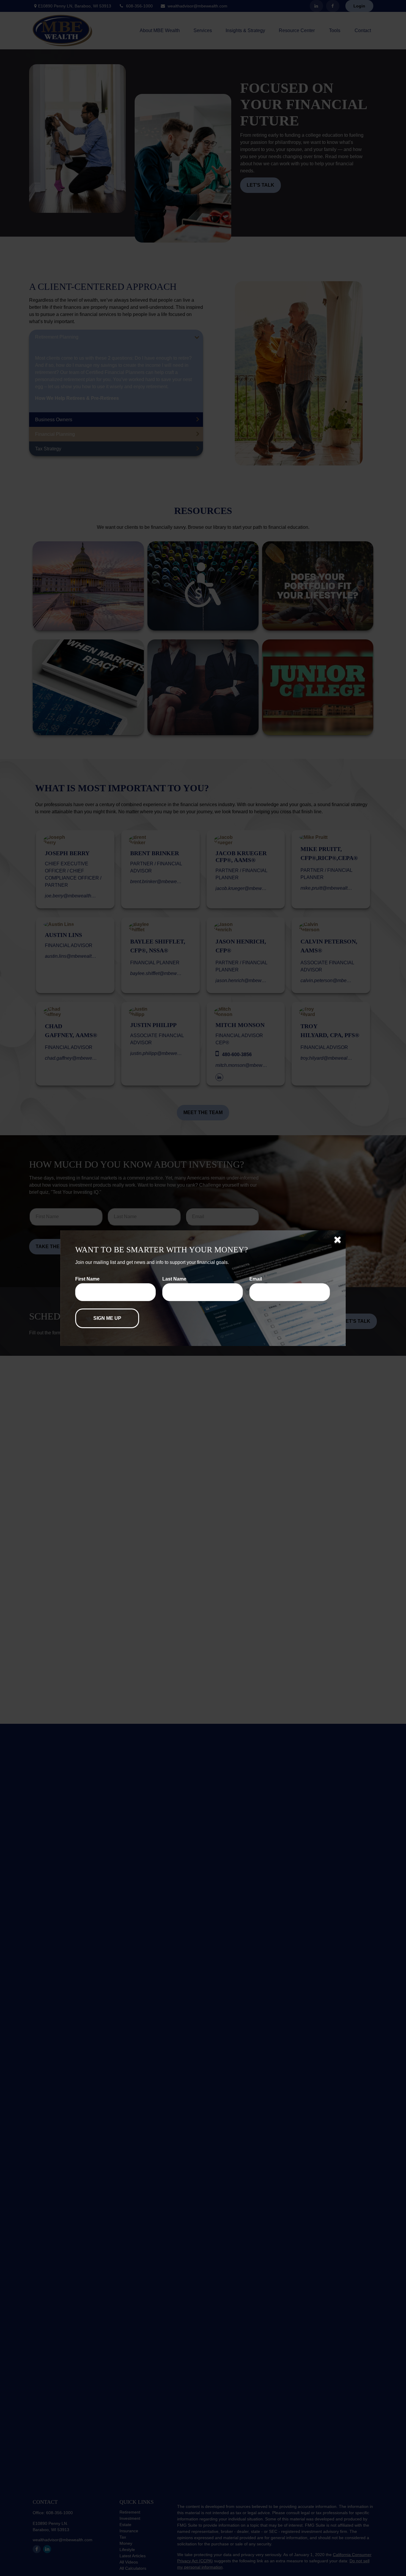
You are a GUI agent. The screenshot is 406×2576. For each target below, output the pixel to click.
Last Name (174, 1279)
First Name (87, 1279)
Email (256, 1279)
